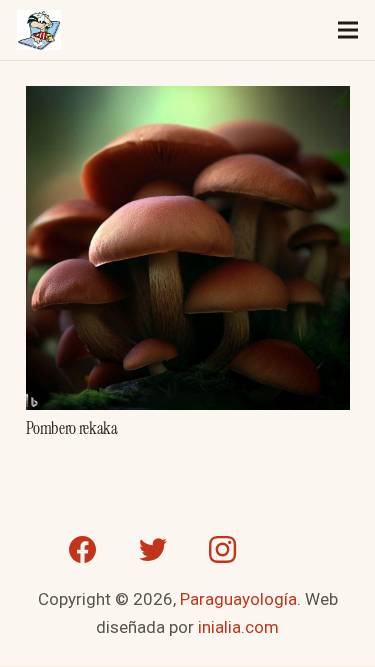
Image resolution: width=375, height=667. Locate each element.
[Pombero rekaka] (188, 100)
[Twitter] (153, 550)
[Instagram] (223, 550)
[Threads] (293, 550)
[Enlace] (39, 30)
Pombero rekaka (72, 428)
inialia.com (238, 627)
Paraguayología (238, 599)
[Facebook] (83, 550)
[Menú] (347, 30)
